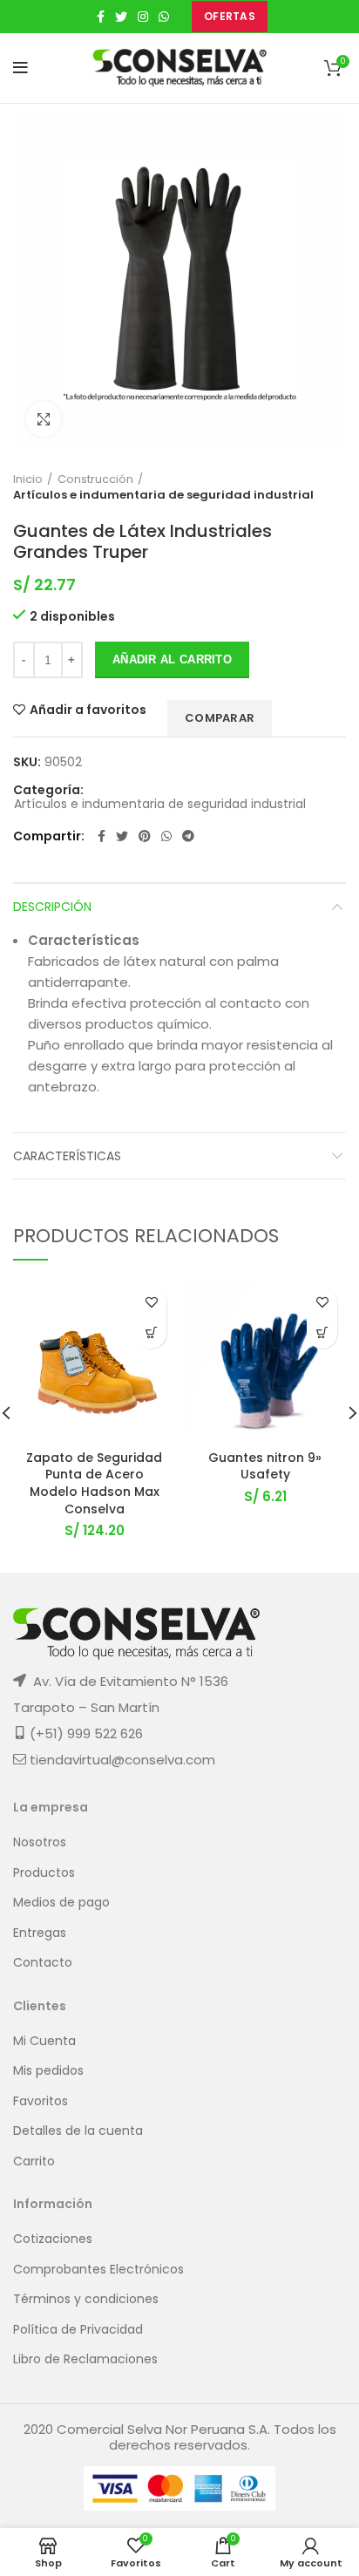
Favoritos (41, 2101)
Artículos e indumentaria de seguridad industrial (163, 495)
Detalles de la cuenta (78, 2131)
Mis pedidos (48, 2071)
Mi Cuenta (44, 2041)
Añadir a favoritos (88, 710)
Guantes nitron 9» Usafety (265, 1466)
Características (67, 1156)
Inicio (28, 479)
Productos (44, 1873)
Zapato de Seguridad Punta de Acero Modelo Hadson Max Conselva (94, 1483)
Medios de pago (61, 1903)
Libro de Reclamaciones (85, 2359)
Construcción (95, 479)
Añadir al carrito (172, 659)
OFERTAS (230, 16)
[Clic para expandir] (44, 419)
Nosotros (40, 1842)
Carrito (34, 2161)
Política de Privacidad (78, 2330)
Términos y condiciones (86, 2299)
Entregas (40, 1933)
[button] (322, 1333)
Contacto (43, 1963)
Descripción (52, 907)
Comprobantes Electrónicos (98, 2270)
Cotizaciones (53, 2239)
